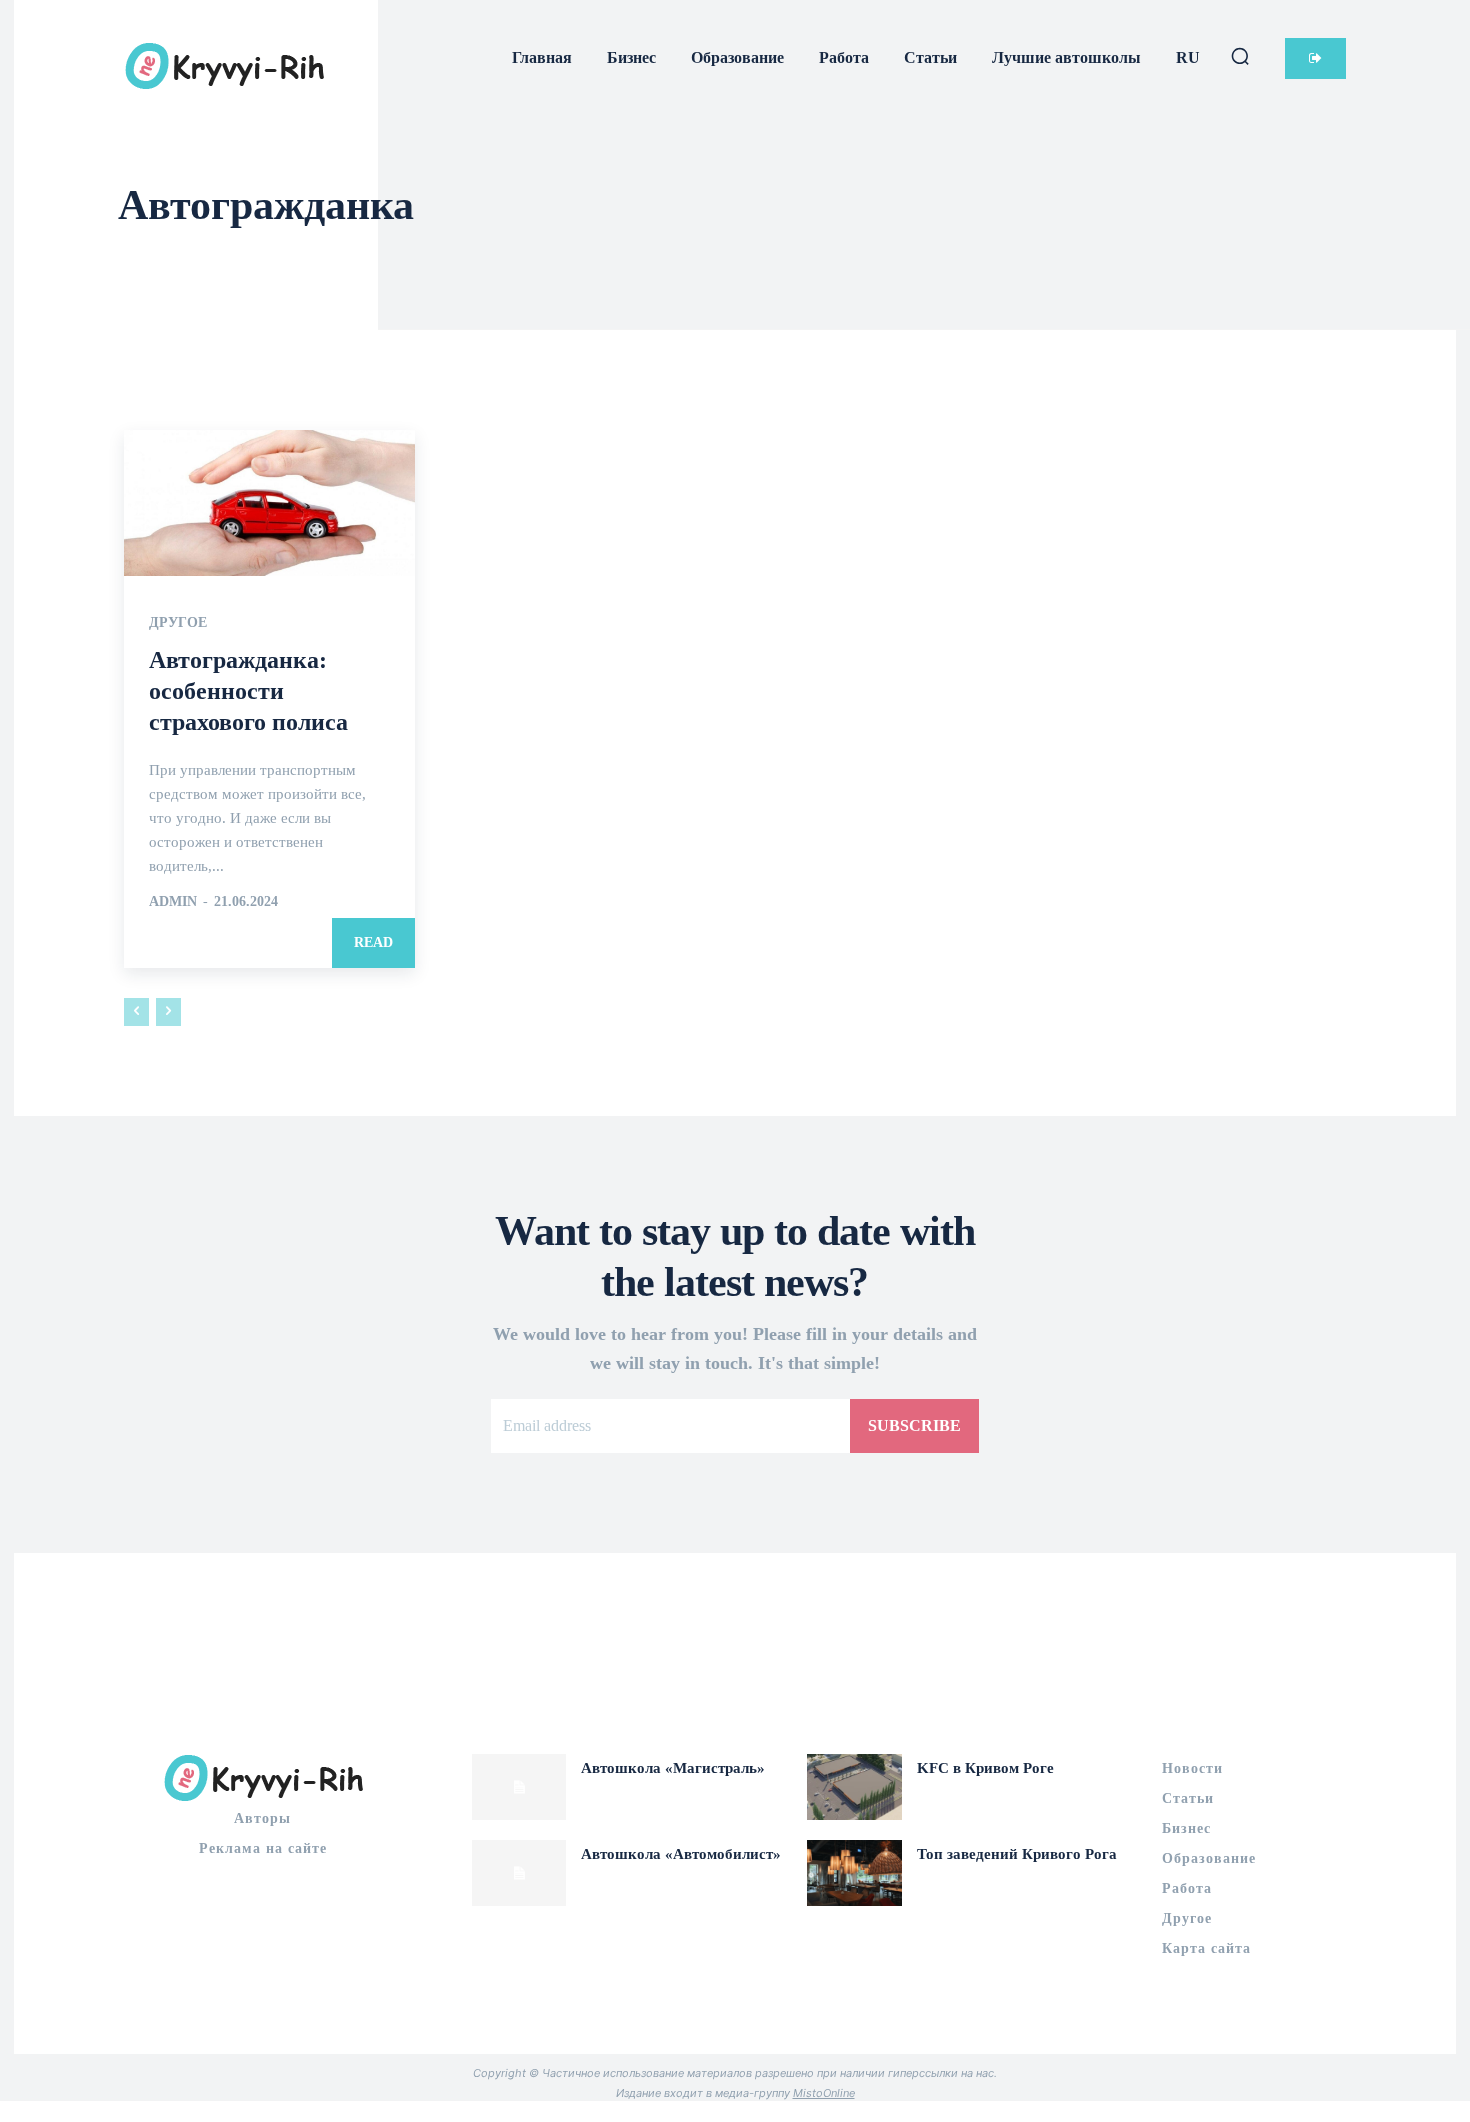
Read (373, 942)
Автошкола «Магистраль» (673, 1768)
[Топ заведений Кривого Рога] (854, 1873)
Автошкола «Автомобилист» (681, 1854)
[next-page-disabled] (168, 1012)
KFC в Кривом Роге (985, 1768)
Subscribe (914, 1425)
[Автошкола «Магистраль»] (519, 1787)
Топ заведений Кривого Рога (1017, 1854)
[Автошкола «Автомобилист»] (519, 1873)
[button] (1240, 56)
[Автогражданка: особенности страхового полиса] (269, 502)
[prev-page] (136, 1012)
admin (173, 901)
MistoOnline (824, 2093)
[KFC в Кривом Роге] (854, 1787)
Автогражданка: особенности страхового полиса (248, 691)
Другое (178, 623)
